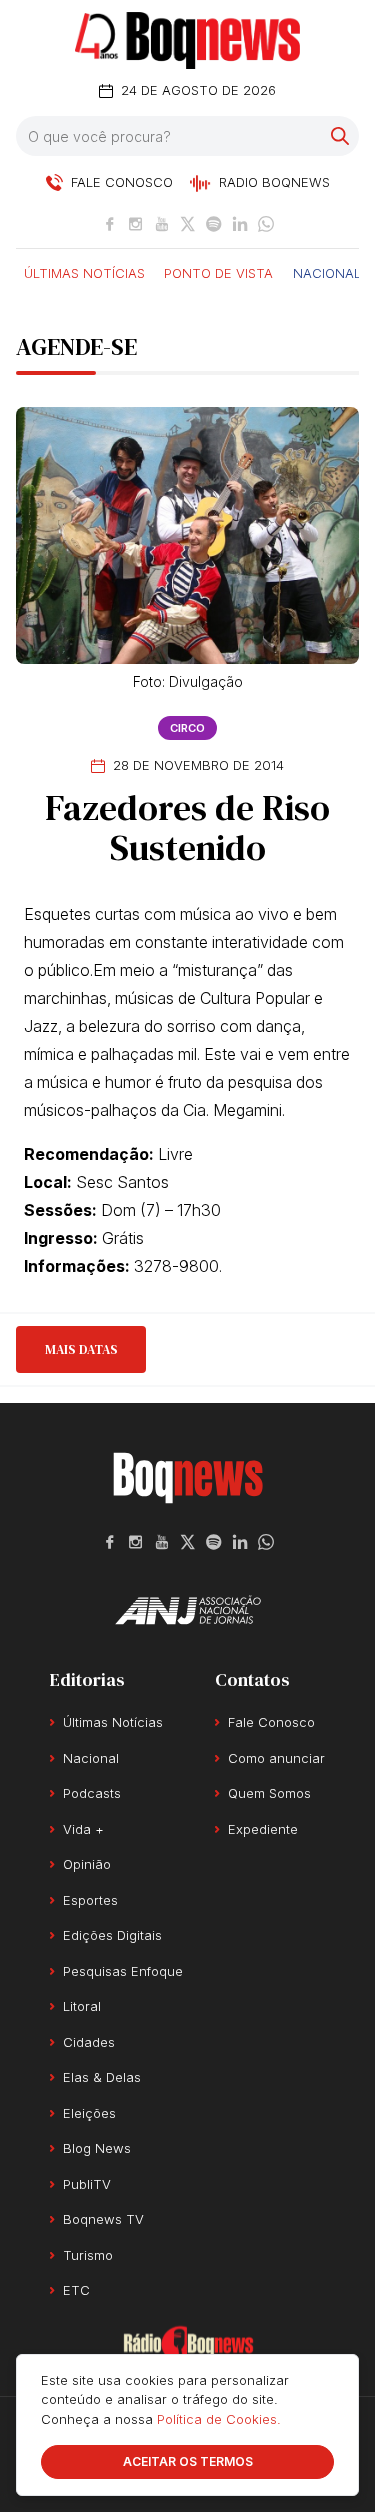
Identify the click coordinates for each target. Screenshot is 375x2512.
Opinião (87, 1864)
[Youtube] (162, 224)
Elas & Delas (102, 2077)
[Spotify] (214, 224)
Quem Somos (269, 1793)
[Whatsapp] (266, 224)
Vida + (83, 1829)
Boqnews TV (103, 2219)
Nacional (327, 272)
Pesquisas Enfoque (123, 1971)
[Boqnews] (187, 40)
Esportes (90, 1900)
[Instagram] (136, 224)
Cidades (89, 2042)
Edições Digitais (112, 1935)
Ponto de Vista (218, 272)
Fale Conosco (271, 1722)
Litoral (82, 2006)
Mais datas (81, 1349)
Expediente (263, 1829)
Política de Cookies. (219, 2419)
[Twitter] (188, 224)
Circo (187, 728)
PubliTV (87, 2184)
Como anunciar (276, 1758)
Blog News (97, 2148)
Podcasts (92, 1793)
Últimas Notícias (84, 272)
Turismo (88, 2255)
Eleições (89, 2113)
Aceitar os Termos (188, 2461)
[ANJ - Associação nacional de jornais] (188, 1610)
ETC (76, 2290)
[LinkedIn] (240, 224)
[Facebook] (110, 224)
